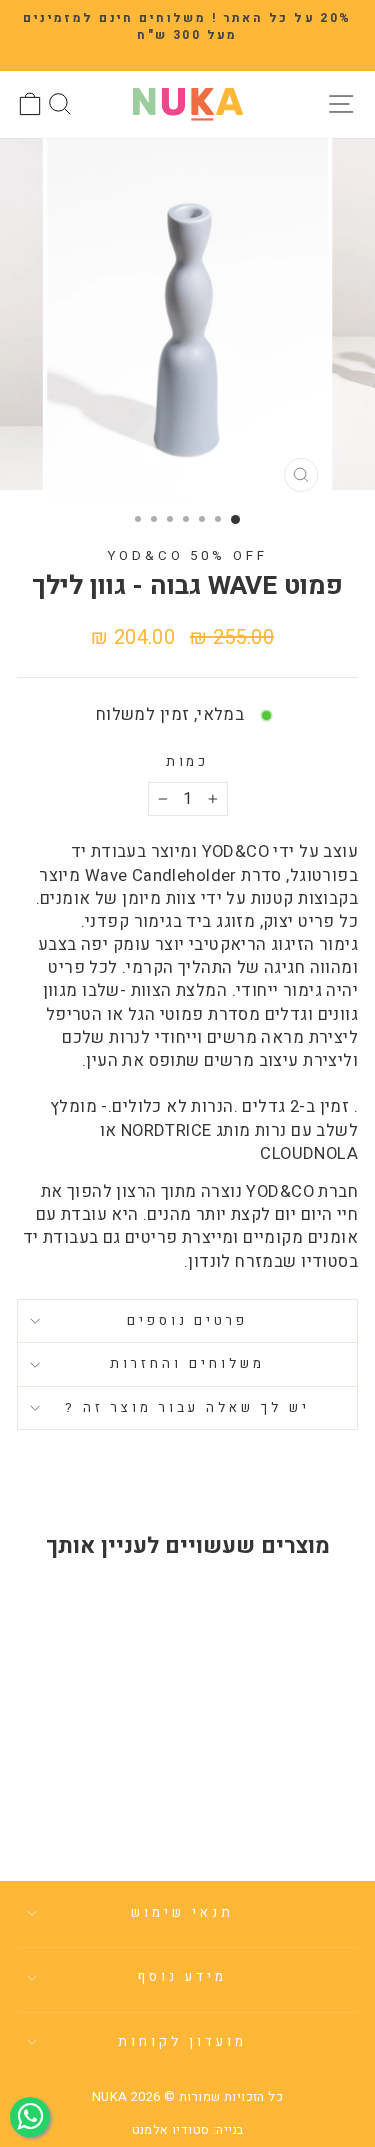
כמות (188, 762)
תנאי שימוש (182, 1913)
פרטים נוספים (188, 1321)
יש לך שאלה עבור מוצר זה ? (187, 1408)
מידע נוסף (182, 1977)
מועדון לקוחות (182, 2042)
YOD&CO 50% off (188, 556)
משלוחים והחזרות (187, 1364)
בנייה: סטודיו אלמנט (188, 2130)
